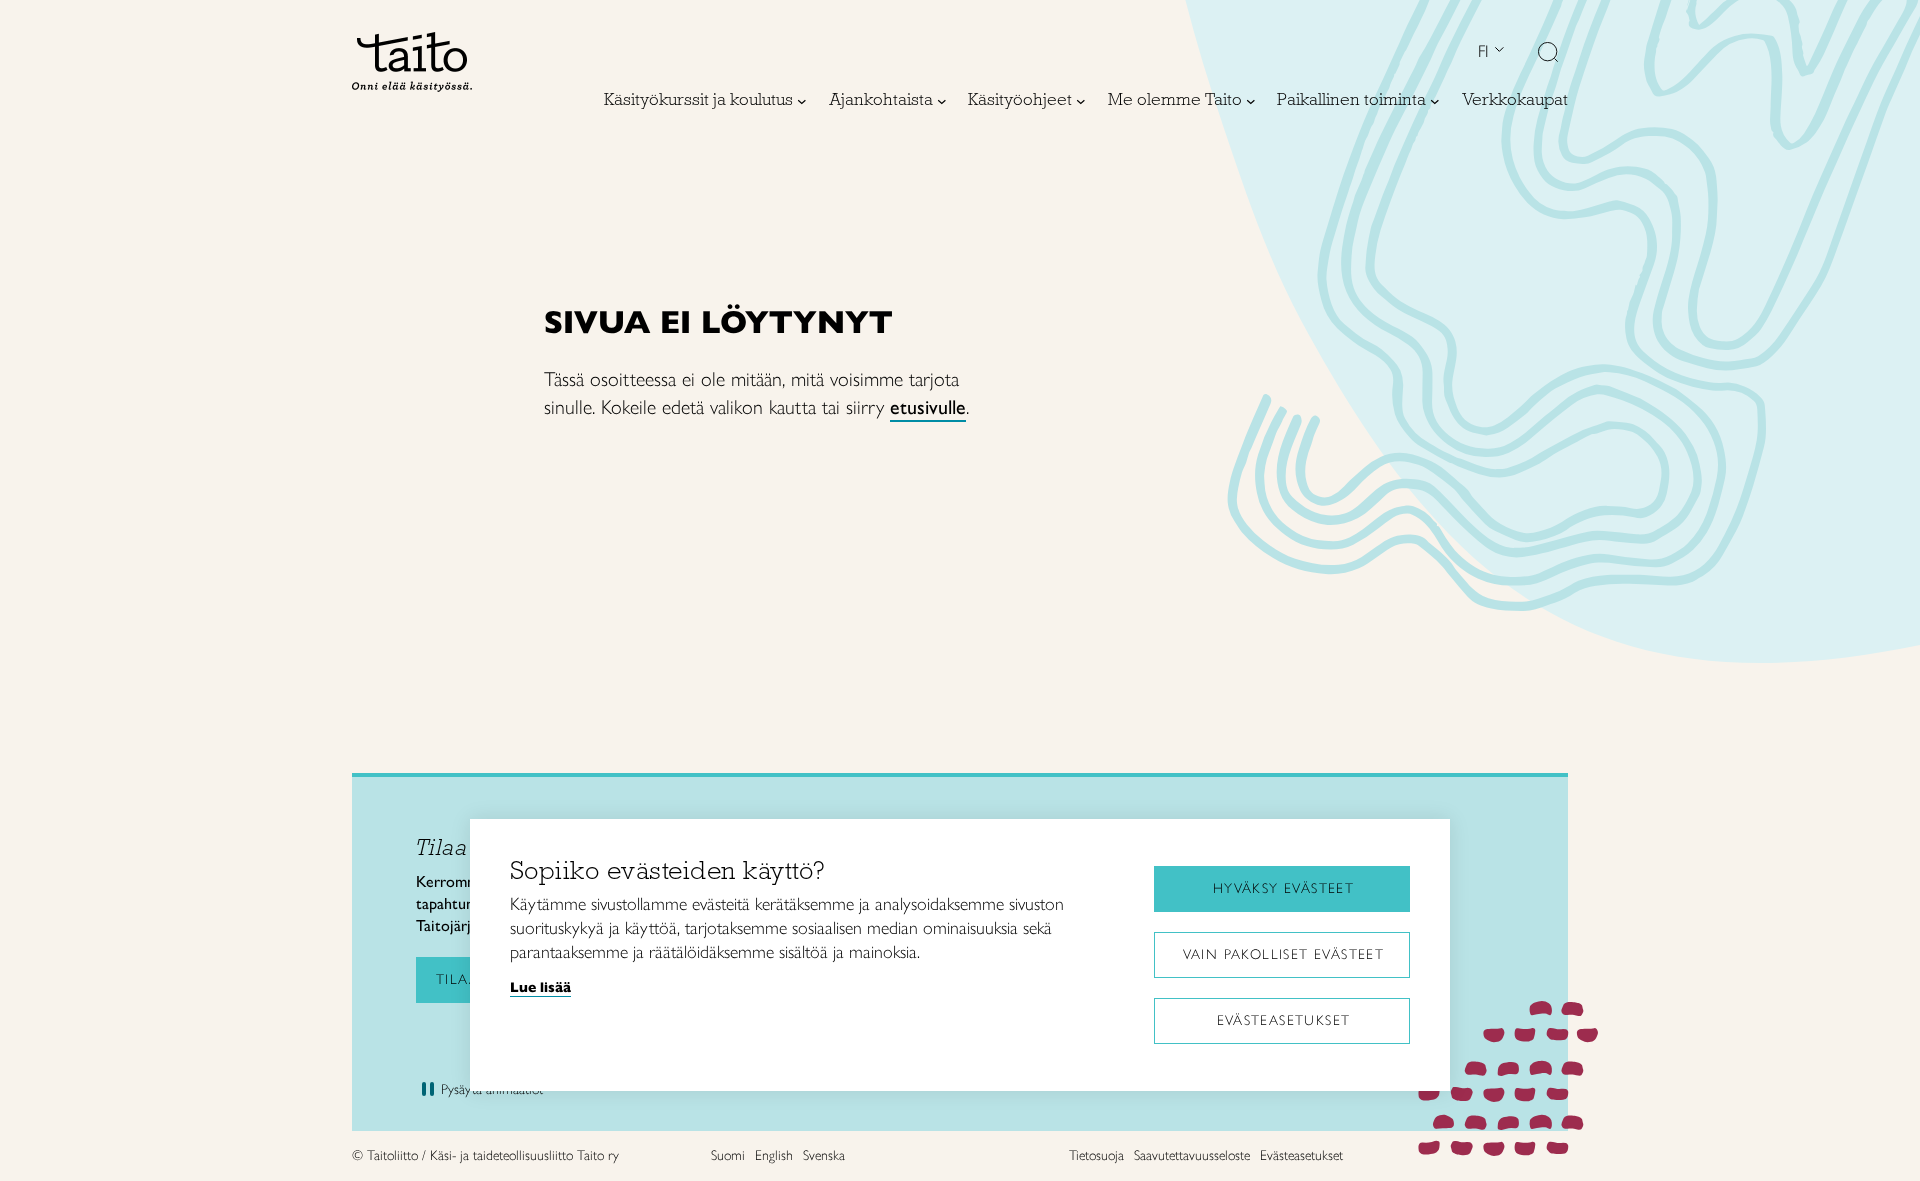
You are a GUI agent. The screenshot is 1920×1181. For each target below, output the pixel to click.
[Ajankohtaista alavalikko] (942, 101)
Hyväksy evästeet (1283, 888)
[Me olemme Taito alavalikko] (1251, 101)
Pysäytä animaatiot (492, 1089)
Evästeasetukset (1284, 1020)
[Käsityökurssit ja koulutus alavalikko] (802, 101)
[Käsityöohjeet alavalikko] (1081, 101)
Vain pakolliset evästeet (1284, 954)
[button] (1548, 54)
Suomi (728, 1155)
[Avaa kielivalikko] (1497, 51)
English (774, 1155)
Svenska (824, 1155)
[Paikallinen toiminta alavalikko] (1435, 101)
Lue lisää (540, 987)
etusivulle (928, 407)
